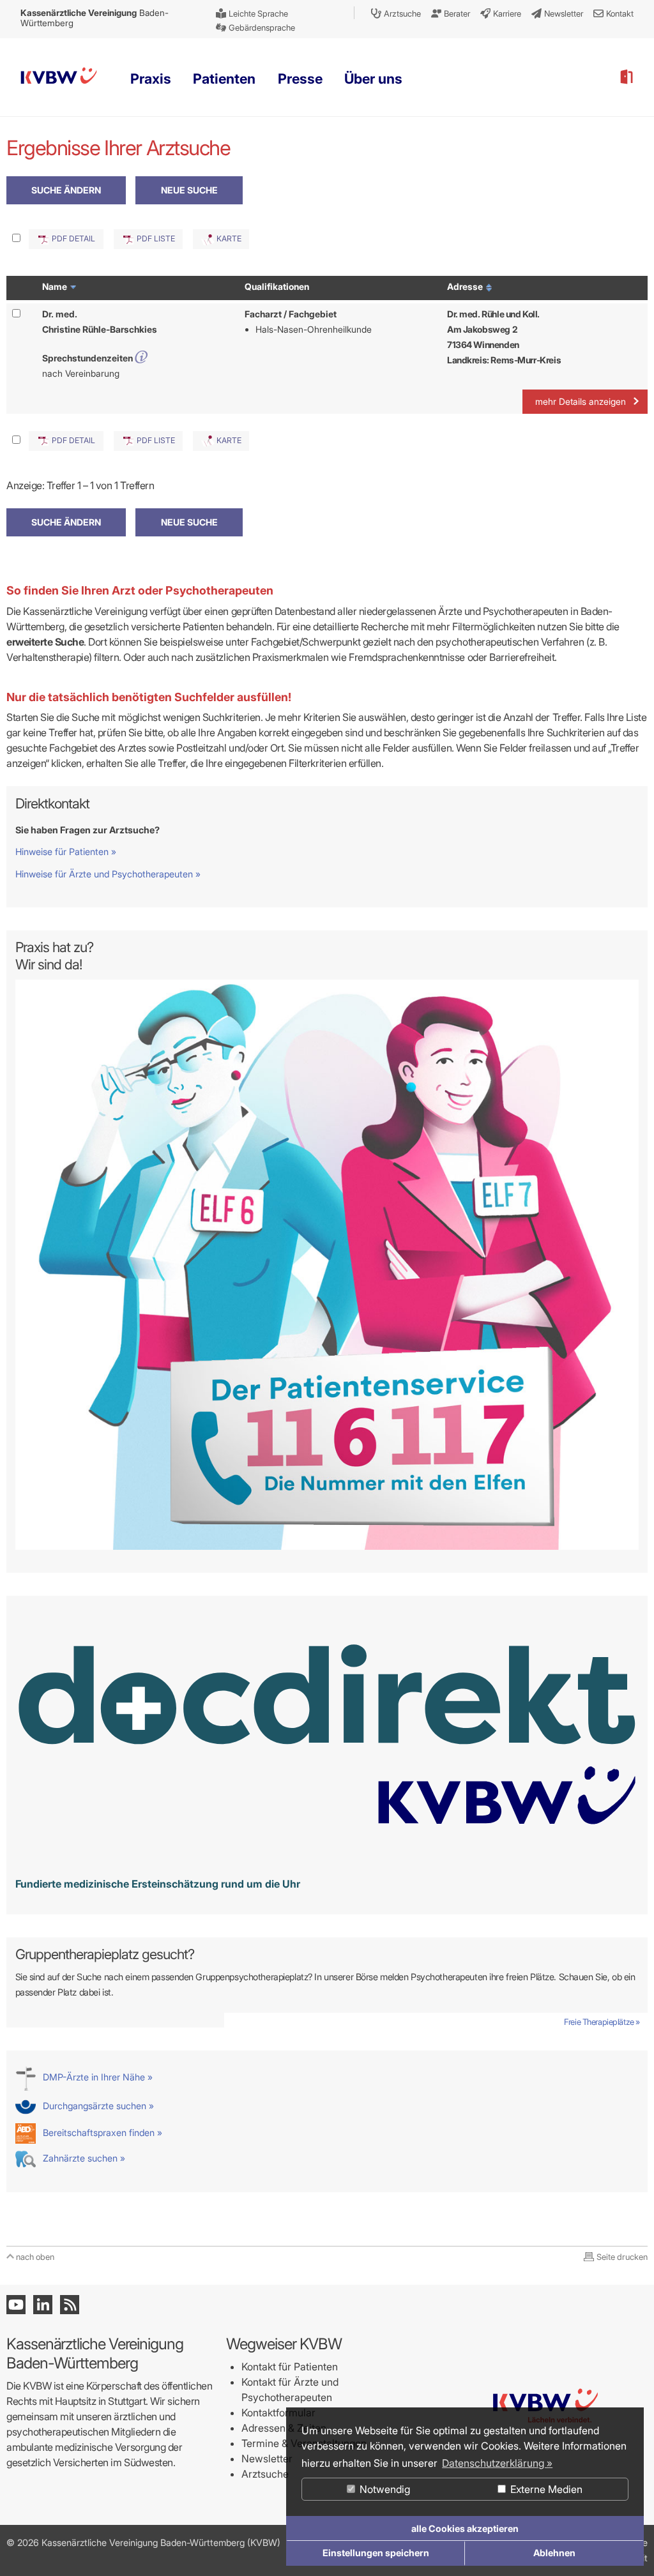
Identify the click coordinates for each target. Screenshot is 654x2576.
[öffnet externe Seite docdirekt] (327, 1860)
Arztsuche (265, 2474)
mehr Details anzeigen (581, 401)
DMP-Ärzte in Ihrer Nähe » (96, 2077)
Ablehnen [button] (554, 2553)
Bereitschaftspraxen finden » (101, 2133)
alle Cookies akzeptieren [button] (465, 2528)
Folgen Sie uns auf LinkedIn (43, 2305)
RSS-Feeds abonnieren (70, 2305)
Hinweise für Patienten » (66, 852)
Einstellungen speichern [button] (376, 2553)
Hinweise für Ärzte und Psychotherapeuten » (108, 874)
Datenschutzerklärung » (497, 2463)
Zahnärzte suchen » (83, 2158)
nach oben (35, 2257)
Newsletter (267, 2459)
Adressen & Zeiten (284, 2428)
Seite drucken (622, 2257)
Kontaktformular (278, 2413)
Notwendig (384, 2489)
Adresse (466, 286)
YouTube (16, 2305)
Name (56, 286)
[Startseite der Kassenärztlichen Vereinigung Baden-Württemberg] (59, 78)
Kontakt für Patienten (290, 2367)
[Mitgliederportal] (626, 77)
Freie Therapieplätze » (602, 2022)
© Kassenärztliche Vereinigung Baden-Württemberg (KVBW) (143, 2542)
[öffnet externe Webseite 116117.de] (327, 1546)
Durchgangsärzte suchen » (97, 2106)
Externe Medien (545, 2489)
